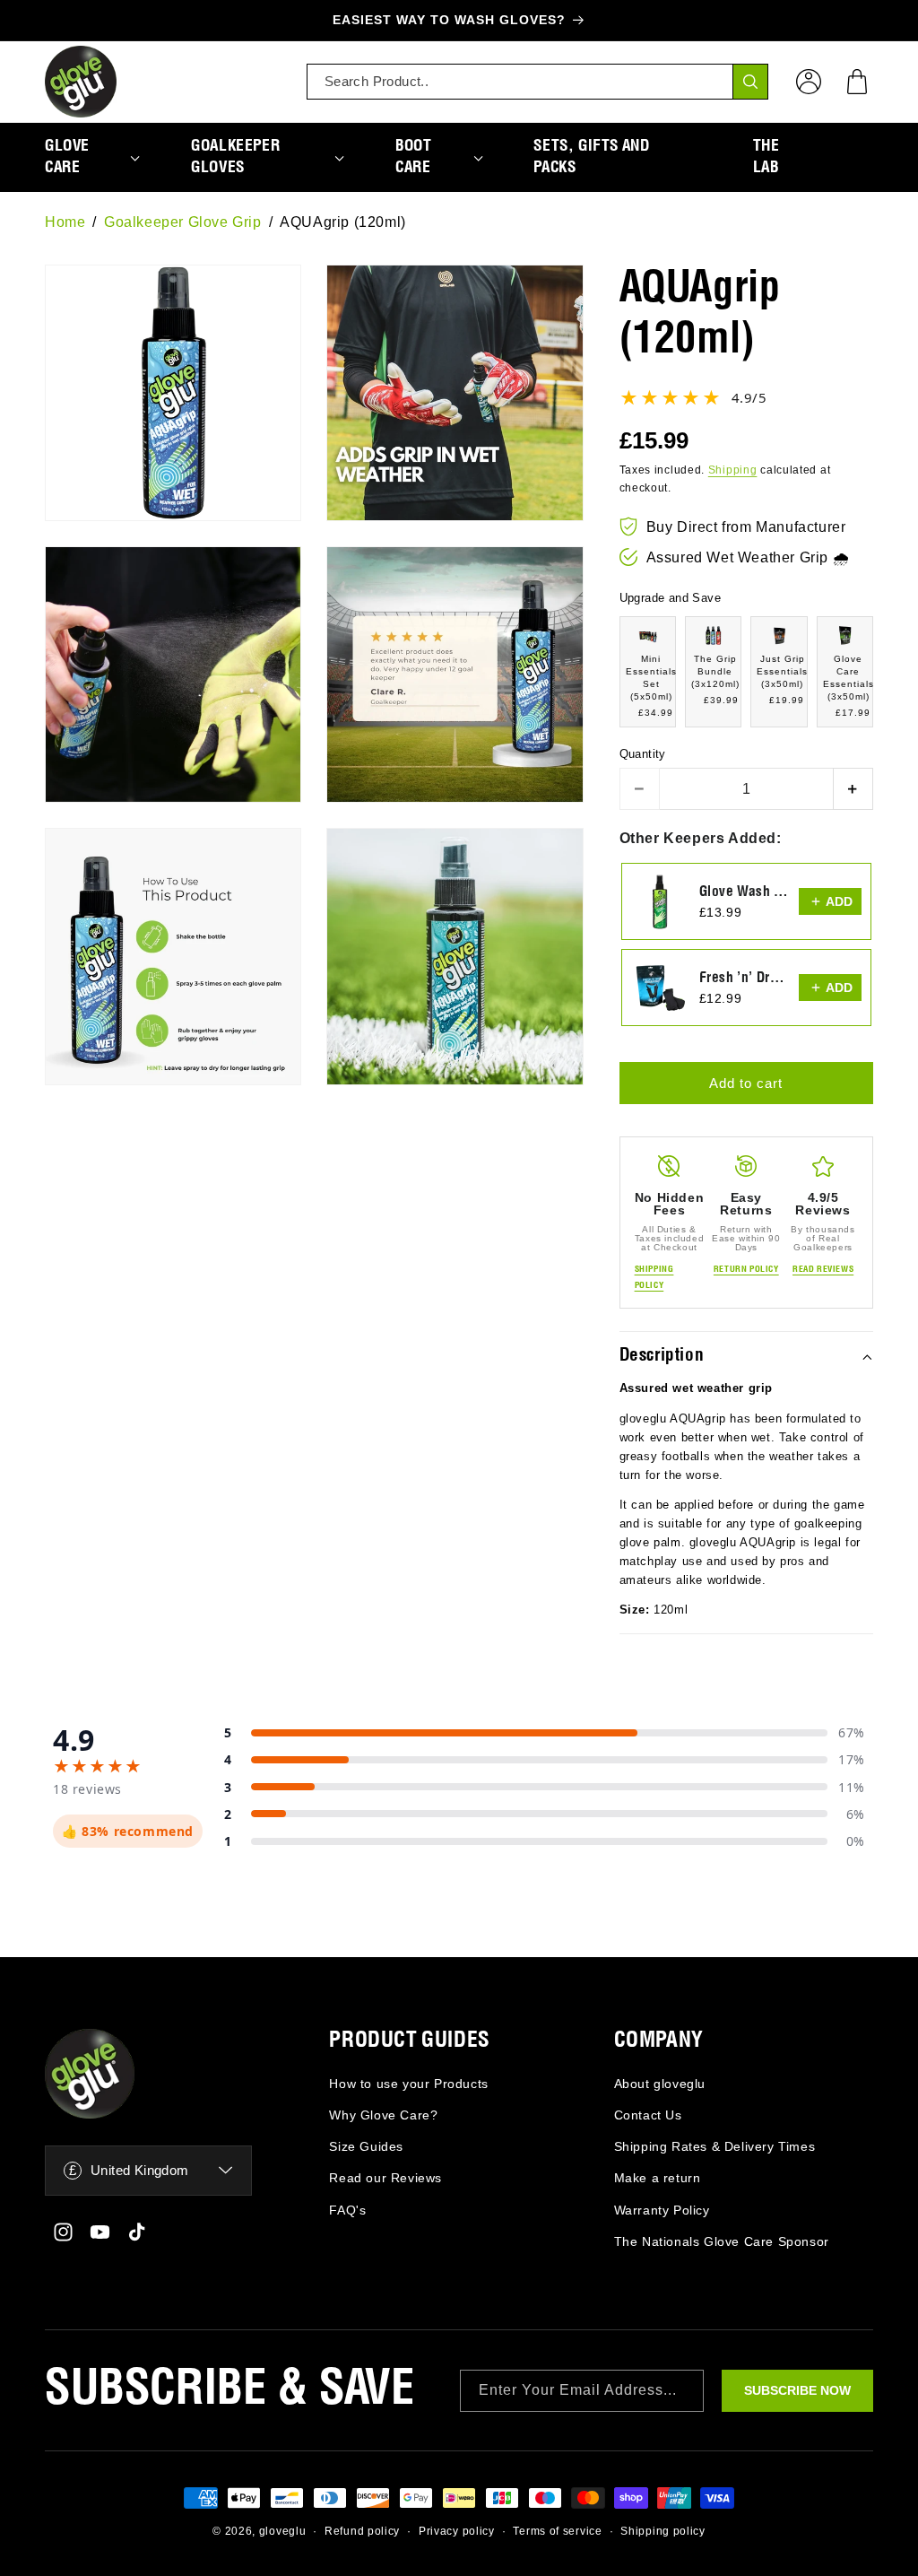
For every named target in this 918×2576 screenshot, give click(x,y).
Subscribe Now (797, 2390)
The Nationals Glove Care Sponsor (722, 2241)
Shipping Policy (654, 1277)
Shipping (733, 470)
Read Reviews (823, 1269)
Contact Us (648, 2115)
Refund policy (362, 2531)
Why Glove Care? (383, 2115)
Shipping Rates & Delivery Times (715, 2146)
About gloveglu (660, 2084)
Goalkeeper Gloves (235, 157)
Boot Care (413, 157)
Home (65, 222)
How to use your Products (408, 2084)
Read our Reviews (385, 2178)
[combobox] (537, 82)
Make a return (658, 2178)
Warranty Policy (662, 2210)
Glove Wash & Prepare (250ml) (744, 892)
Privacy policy (457, 2531)
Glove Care (67, 157)
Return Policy (746, 1269)
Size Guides (366, 2146)
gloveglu (283, 2531)
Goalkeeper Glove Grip (183, 222)
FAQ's (347, 2210)
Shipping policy (663, 2531)
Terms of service (557, 2531)
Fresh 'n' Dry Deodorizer (744, 978)
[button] (857, 82)
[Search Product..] (750, 82)
